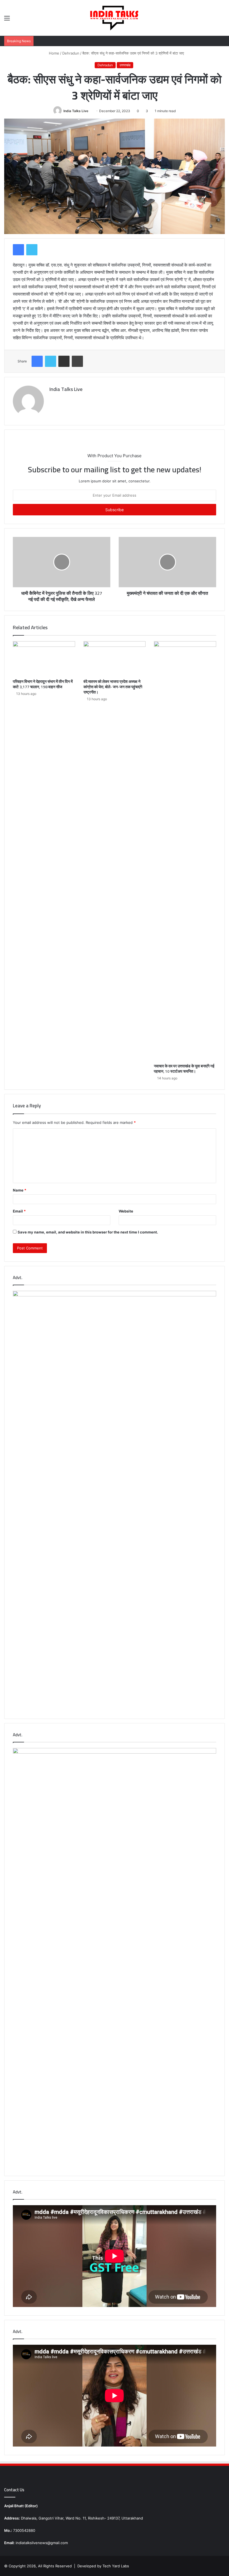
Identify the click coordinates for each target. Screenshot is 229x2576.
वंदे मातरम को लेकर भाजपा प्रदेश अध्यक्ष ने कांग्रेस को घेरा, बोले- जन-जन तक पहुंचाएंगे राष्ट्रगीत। (113, 687)
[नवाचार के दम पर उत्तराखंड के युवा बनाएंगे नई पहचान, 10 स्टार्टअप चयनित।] (185, 851)
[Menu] (7, 20)
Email (19, 1211)
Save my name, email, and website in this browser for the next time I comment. (88, 1232)
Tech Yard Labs (116, 2566)
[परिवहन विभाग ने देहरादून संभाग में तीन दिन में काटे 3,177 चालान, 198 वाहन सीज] (44, 659)
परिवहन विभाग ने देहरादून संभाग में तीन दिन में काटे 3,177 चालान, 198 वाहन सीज (43, 684)
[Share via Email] (64, 361)
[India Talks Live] (115, 18)
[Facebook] (18, 250)
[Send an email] (90, 111)
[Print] (77, 361)
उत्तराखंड (125, 65)
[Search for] (222, 20)
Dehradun (71, 53)
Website (126, 1211)
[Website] (53, 399)
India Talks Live (76, 111)
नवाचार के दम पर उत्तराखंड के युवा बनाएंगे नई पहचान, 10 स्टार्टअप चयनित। (184, 1069)
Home (53, 53)
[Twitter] (32, 250)
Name (20, 1190)
